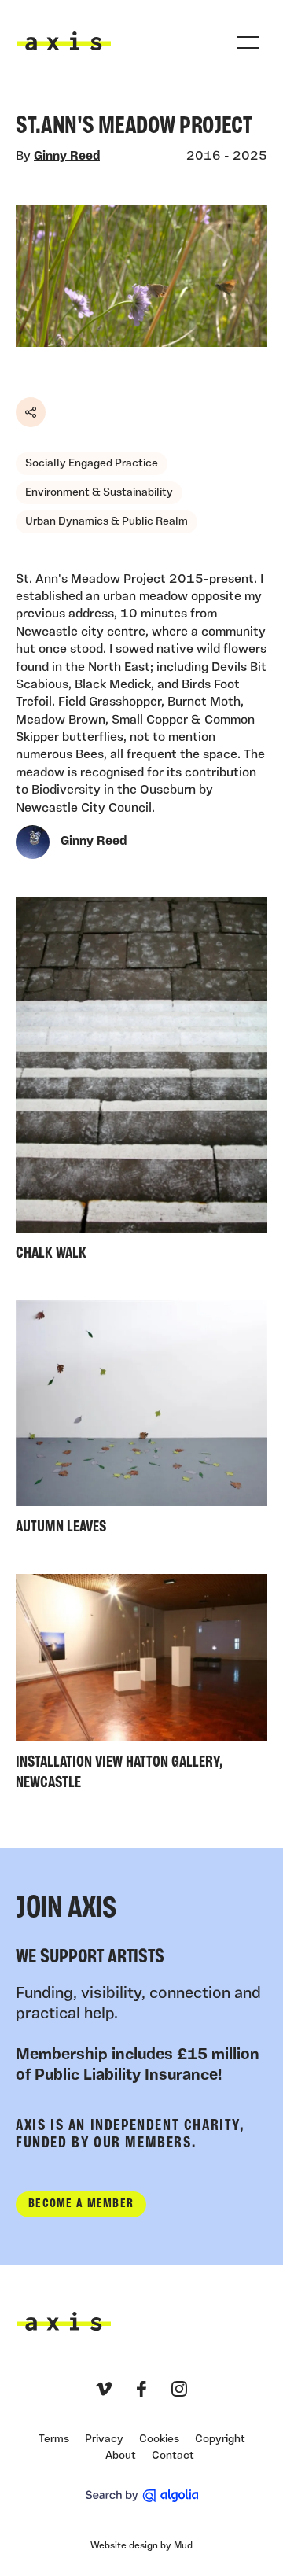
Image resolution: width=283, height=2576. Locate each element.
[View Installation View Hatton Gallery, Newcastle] (141, 1686)
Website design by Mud (141, 2546)
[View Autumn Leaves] (141, 1421)
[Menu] (248, 42)
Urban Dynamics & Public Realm (107, 522)
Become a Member (81, 2204)
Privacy (104, 2440)
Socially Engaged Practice (92, 464)
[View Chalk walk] (141, 1083)
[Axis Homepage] (64, 41)
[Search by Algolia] (142, 2496)
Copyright (220, 2440)
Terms (54, 2440)
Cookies (159, 2440)
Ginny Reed (67, 157)
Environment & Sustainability (99, 493)
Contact (173, 2456)
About (121, 2456)
